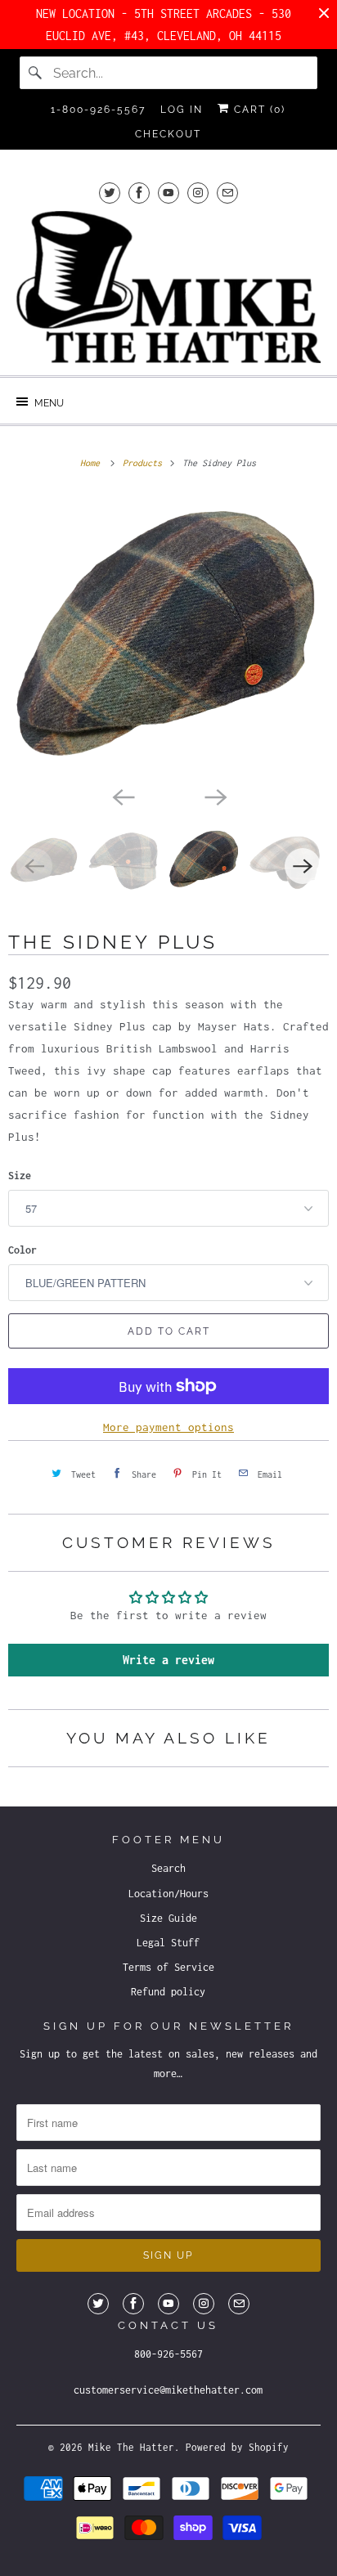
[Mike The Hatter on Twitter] (110, 193)
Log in (182, 110)
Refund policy (168, 1992)
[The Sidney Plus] (168, 636)
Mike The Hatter (131, 2447)
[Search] (36, 73)
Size (20, 1176)
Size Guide (168, 1918)
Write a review (168, 1660)
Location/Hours (168, 1894)
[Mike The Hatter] (168, 287)
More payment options (168, 1427)
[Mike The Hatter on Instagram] (198, 193)
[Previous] (123, 796)
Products (145, 463)
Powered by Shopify (237, 2447)
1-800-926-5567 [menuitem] (98, 110)
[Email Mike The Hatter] (227, 193)
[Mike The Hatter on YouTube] (168, 193)
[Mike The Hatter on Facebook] (139, 193)
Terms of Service (168, 1967)
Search (168, 1868)
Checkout (168, 134)
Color (22, 1250)
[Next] (214, 796)
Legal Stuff (168, 1943)
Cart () (258, 110)
